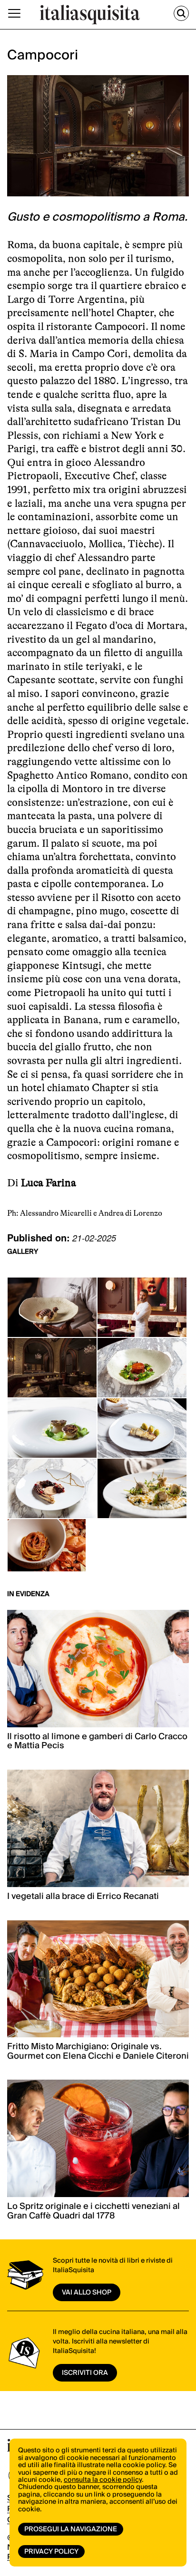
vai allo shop (87, 2293)
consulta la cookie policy (103, 2480)
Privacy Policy (51, 2552)
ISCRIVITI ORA (85, 2373)
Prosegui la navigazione (71, 2529)
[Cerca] (181, 13)
